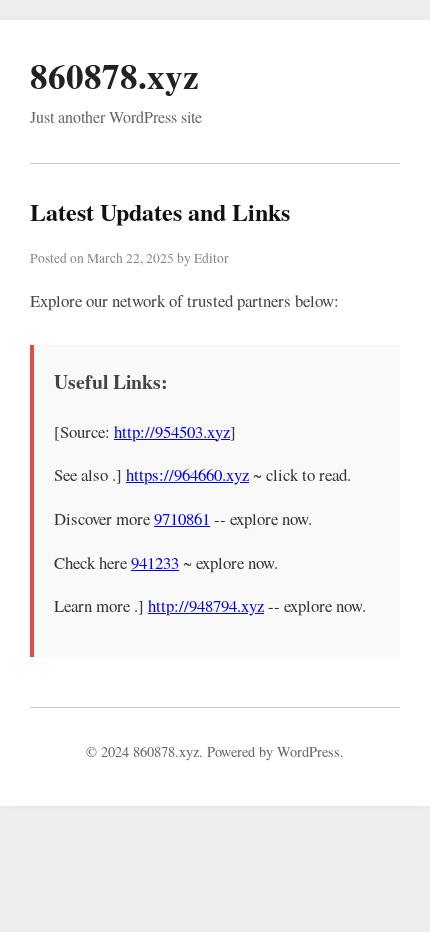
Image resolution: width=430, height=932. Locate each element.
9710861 (182, 518)
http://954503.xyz (172, 431)
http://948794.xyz (206, 605)
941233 (155, 562)
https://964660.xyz (187, 474)
